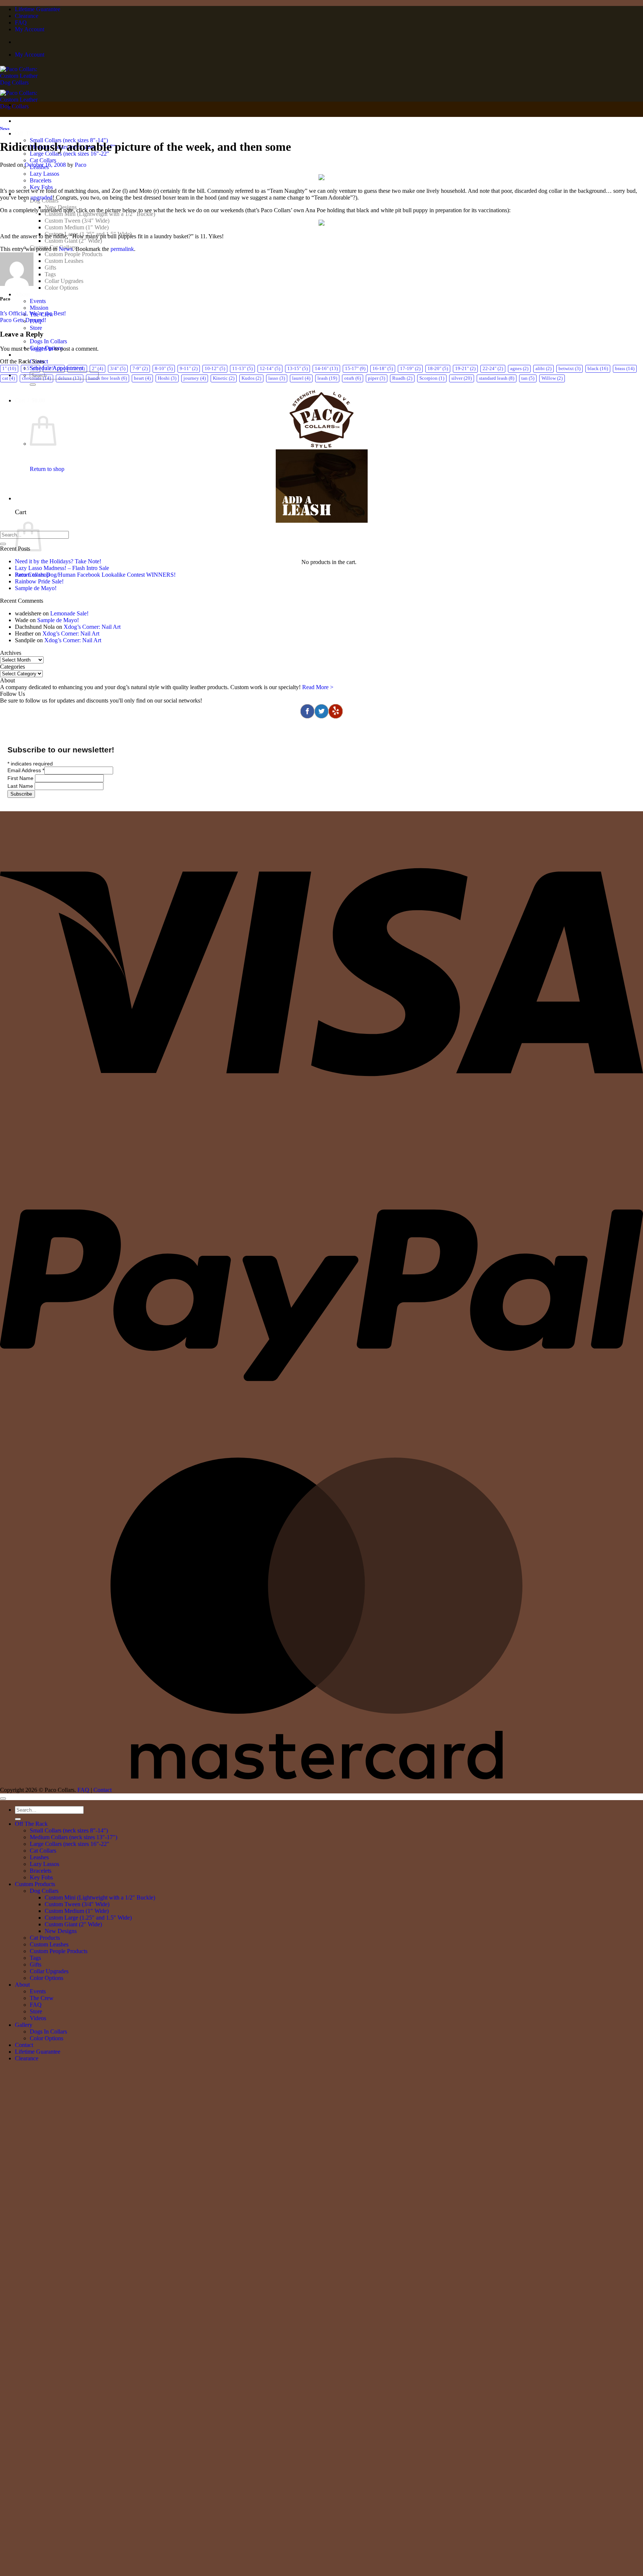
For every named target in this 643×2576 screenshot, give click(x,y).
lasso (277, 378)
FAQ (21, 23)
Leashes (39, 1857)
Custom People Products (73, 254)
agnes (519, 369)
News (5, 128)
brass (625, 369)
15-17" (355, 369)
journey (195, 378)
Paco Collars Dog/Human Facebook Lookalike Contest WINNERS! (95, 575)
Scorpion (432, 378)
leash (327, 378)
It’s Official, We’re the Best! (33, 313)
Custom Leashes (64, 261)
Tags (50, 274)
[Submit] (33, 385)
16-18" (383, 369)
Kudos (251, 378)
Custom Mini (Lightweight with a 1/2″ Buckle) (100, 214)
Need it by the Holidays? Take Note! (58, 561)
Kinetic (224, 378)
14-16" (326, 369)
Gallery (24, 2025)
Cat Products (45, 1938)
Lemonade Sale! (69, 613)
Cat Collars (43, 160)
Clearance (27, 16)
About (22, 294)
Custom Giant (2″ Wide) (73, 241)
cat (9, 378)
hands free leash (108, 378)
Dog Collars (44, 1891)
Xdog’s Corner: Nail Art (92, 627)
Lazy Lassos (44, 174)
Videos (38, 2018)
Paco (81, 165)
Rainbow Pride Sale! (39, 581)
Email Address (26, 770)
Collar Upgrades (64, 281)
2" (97, 369)
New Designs (61, 1931)
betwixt (570, 369)
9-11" (189, 369)
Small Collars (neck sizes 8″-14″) (69, 1830)
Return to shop (47, 469)
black (598, 369)
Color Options (61, 288)
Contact (103, 1790)
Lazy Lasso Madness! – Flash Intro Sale (62, 568)
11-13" (242, 369)
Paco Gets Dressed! (23, 320)
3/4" (118, 369)
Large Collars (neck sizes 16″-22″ (70, 1844)
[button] (39, 400)
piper (377, 378)
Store (36, 328)
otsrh (353, 378)
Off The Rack (32, 133)
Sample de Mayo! (36, 588)
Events (38, 301)
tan (528, 378)
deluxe (70, 378)
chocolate (36, 378)
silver (462, 378)
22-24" (493, 369)
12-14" (270, 369)
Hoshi (167, 378)
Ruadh (402, 378)
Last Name (21, 786)
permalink (122, 249)
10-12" (215, 369)
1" (9, 369)
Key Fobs (41, 187)
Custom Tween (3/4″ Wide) (77, 221)
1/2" (77, 369)
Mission (39, 308)
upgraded (41, 198)
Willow (552, 378)
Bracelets (41, 180)
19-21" (465, 369)
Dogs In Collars (48, 341)
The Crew (42, 1998)
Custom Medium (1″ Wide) (77, 227)
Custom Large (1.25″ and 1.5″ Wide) (88, 1918)
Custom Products (35, 1884)
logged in (42, 349)
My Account (30, 29)
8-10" (164, 369)
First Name (21, 778)
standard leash (497, 378)
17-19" (410, 369)
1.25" (54, 369)
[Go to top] (3, 1799)
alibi (543, 369)
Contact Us (29, 355)
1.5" (31, 369)
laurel (301, 378)
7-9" (140, 369)
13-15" (297, 369)
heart (142, 378)
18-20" (438, 369)
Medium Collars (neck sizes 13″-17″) (73, 1837)
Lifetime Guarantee (38, 9)
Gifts (50, 268)
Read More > (318, 687)
